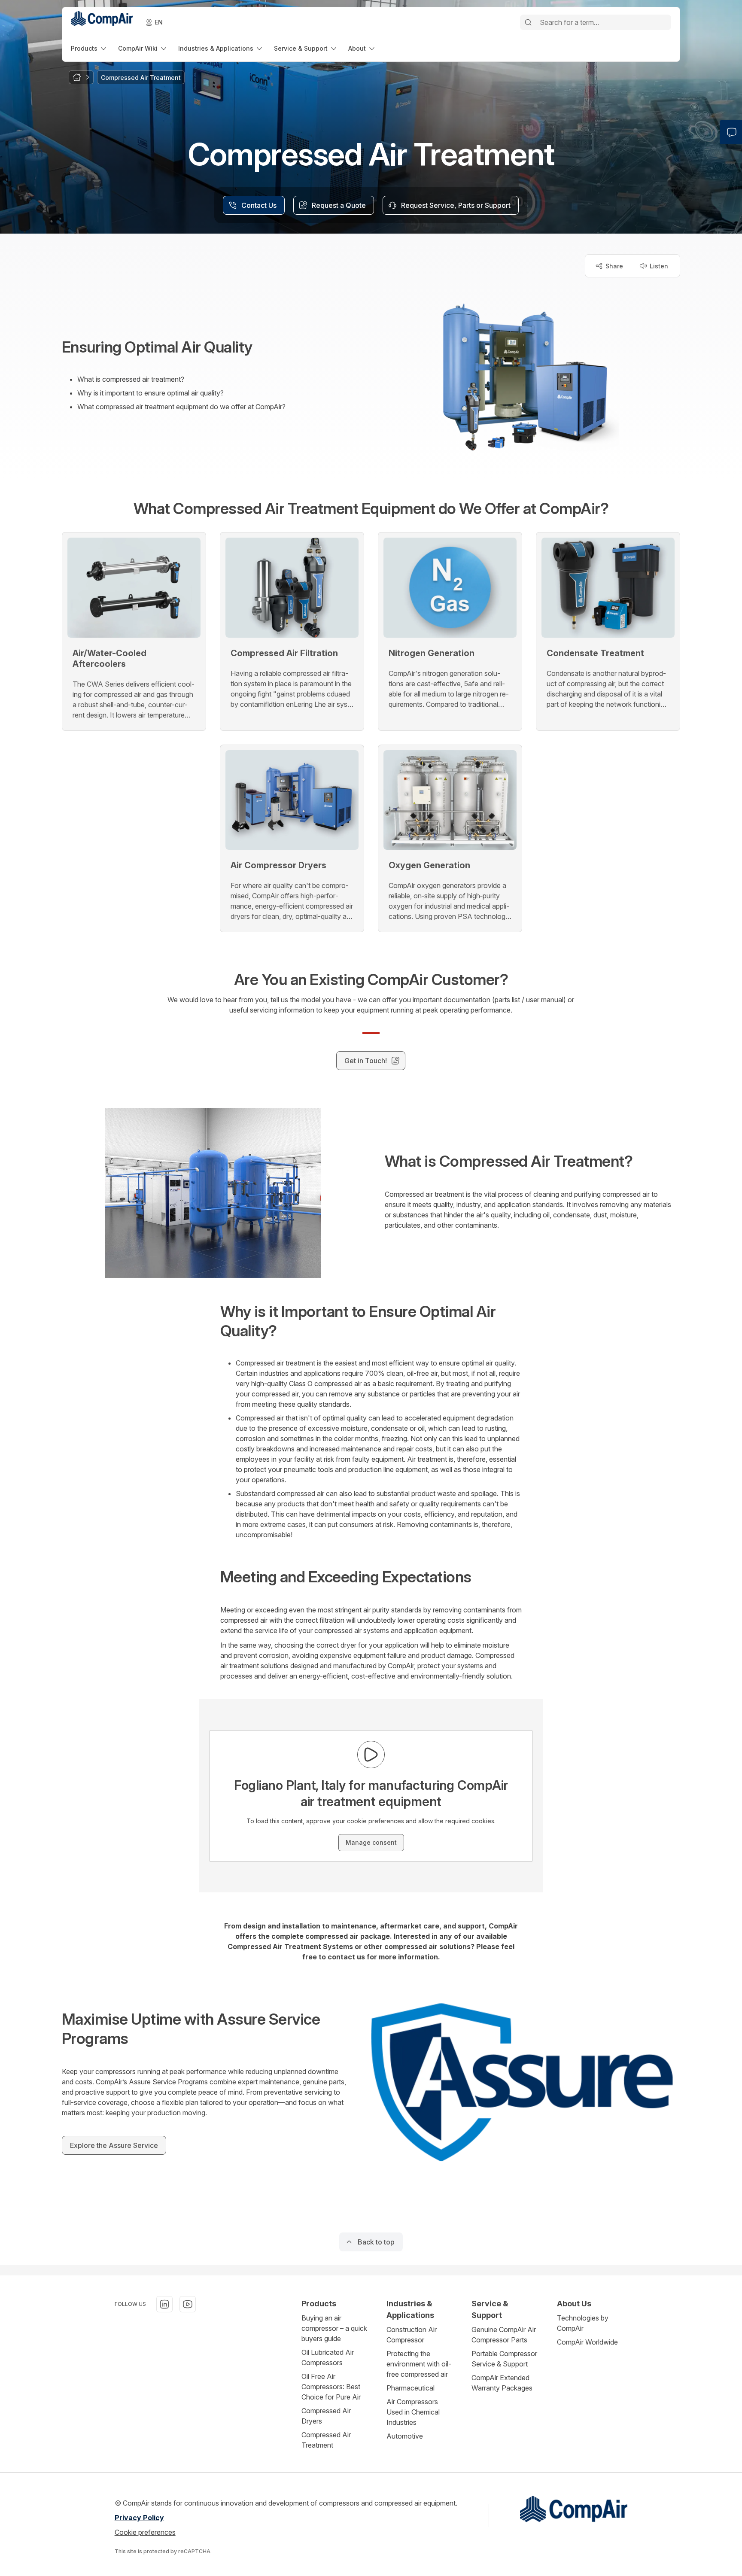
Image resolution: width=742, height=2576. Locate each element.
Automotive (405, 2436)
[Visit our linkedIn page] (164, 2304)
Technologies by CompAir (583, 2323)
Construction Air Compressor (412, 2335)
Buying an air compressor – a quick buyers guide (334, 2328)
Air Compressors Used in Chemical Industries (413, 2412)
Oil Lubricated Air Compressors (328, 2357)
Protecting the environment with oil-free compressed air (419, 2364)
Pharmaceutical (411, 2388)
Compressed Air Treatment (326, 2440)
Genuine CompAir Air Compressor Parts (504, 2335)
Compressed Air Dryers (326, 2416)
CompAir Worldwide (587, 2342)
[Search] (528, 22)
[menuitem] (89, 48)
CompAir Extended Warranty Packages (502, 2383)
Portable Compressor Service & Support (504, 2359)
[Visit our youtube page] (188, 2304)
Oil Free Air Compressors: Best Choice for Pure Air (331, 2387)
